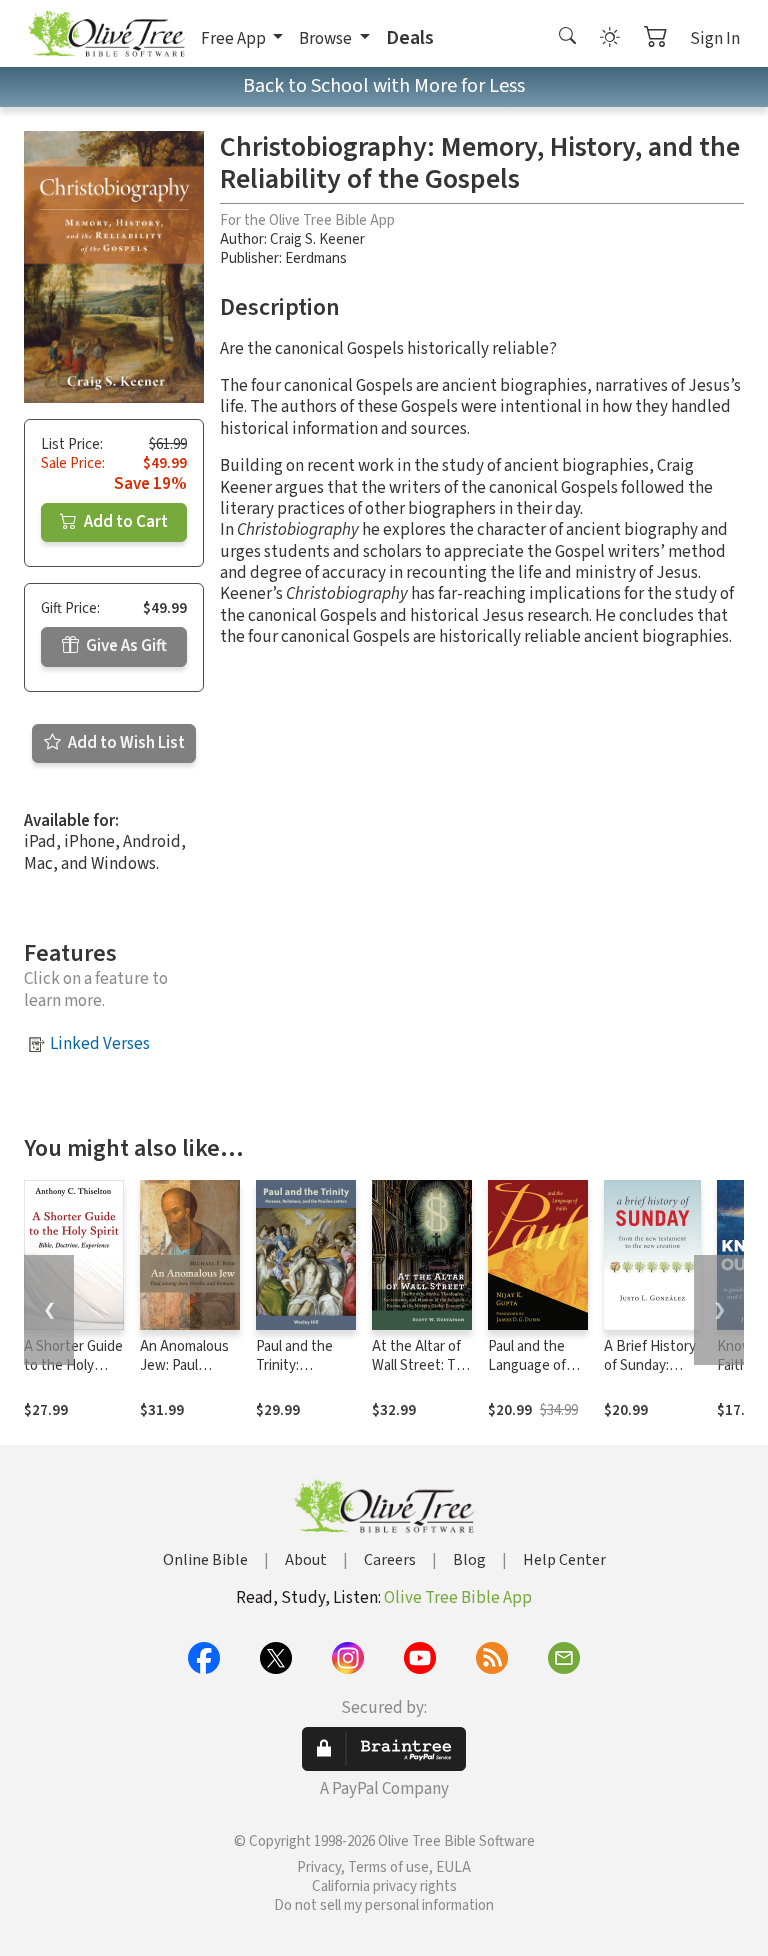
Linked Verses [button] (100, 1044)
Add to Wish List (125, 743)
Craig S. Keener (317, 239)
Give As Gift (125, 646)
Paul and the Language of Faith (527, 1365)
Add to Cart (124, 522)
